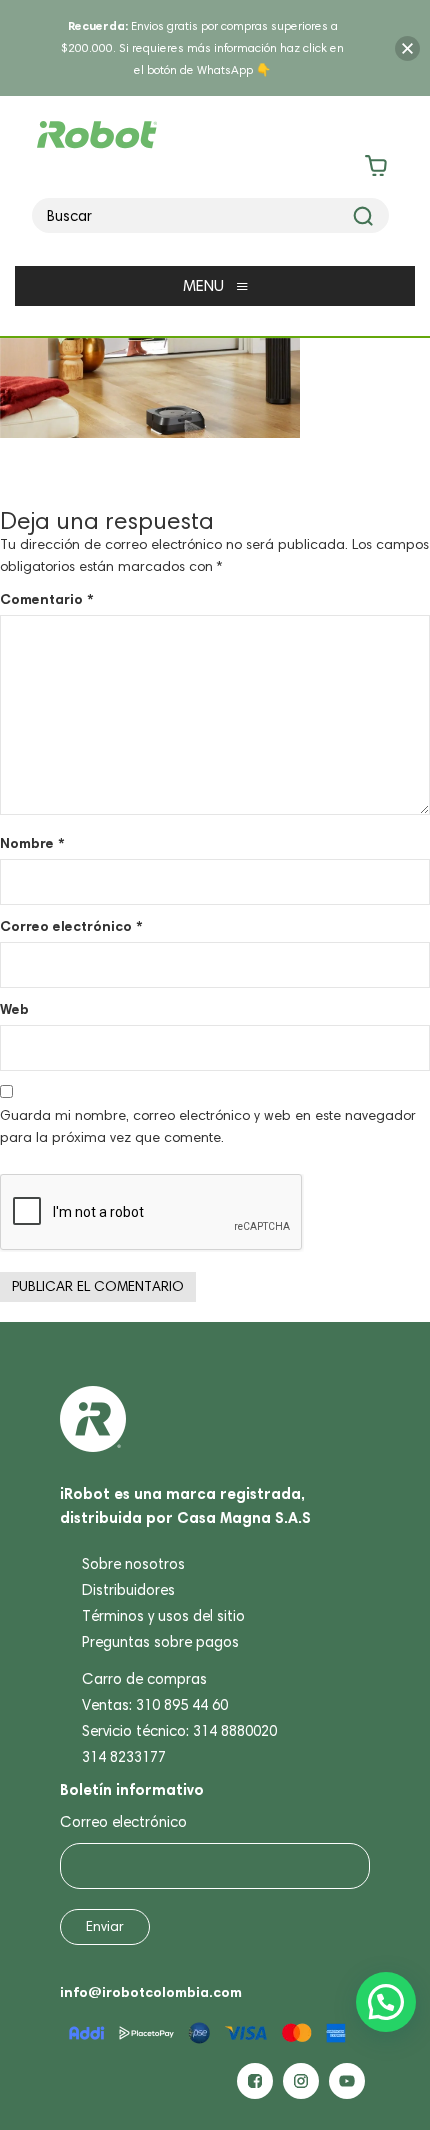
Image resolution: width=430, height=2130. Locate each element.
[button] (386, 2002)
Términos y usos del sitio (163, 1616)
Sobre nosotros (133, 1564)
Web (14, 1009)
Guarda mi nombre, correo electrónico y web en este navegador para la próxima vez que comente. (208, 1126)
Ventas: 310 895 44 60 (155, 1705)
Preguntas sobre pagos (160, 1642)
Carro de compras (144, 1679)
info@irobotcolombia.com (151, 1992)
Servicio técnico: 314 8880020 (179, 1731)
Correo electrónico (71, 926)
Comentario (46, 599)
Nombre (32, 843)
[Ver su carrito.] (215, 169)
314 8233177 (124, 1757)
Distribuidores (128, 1590)
